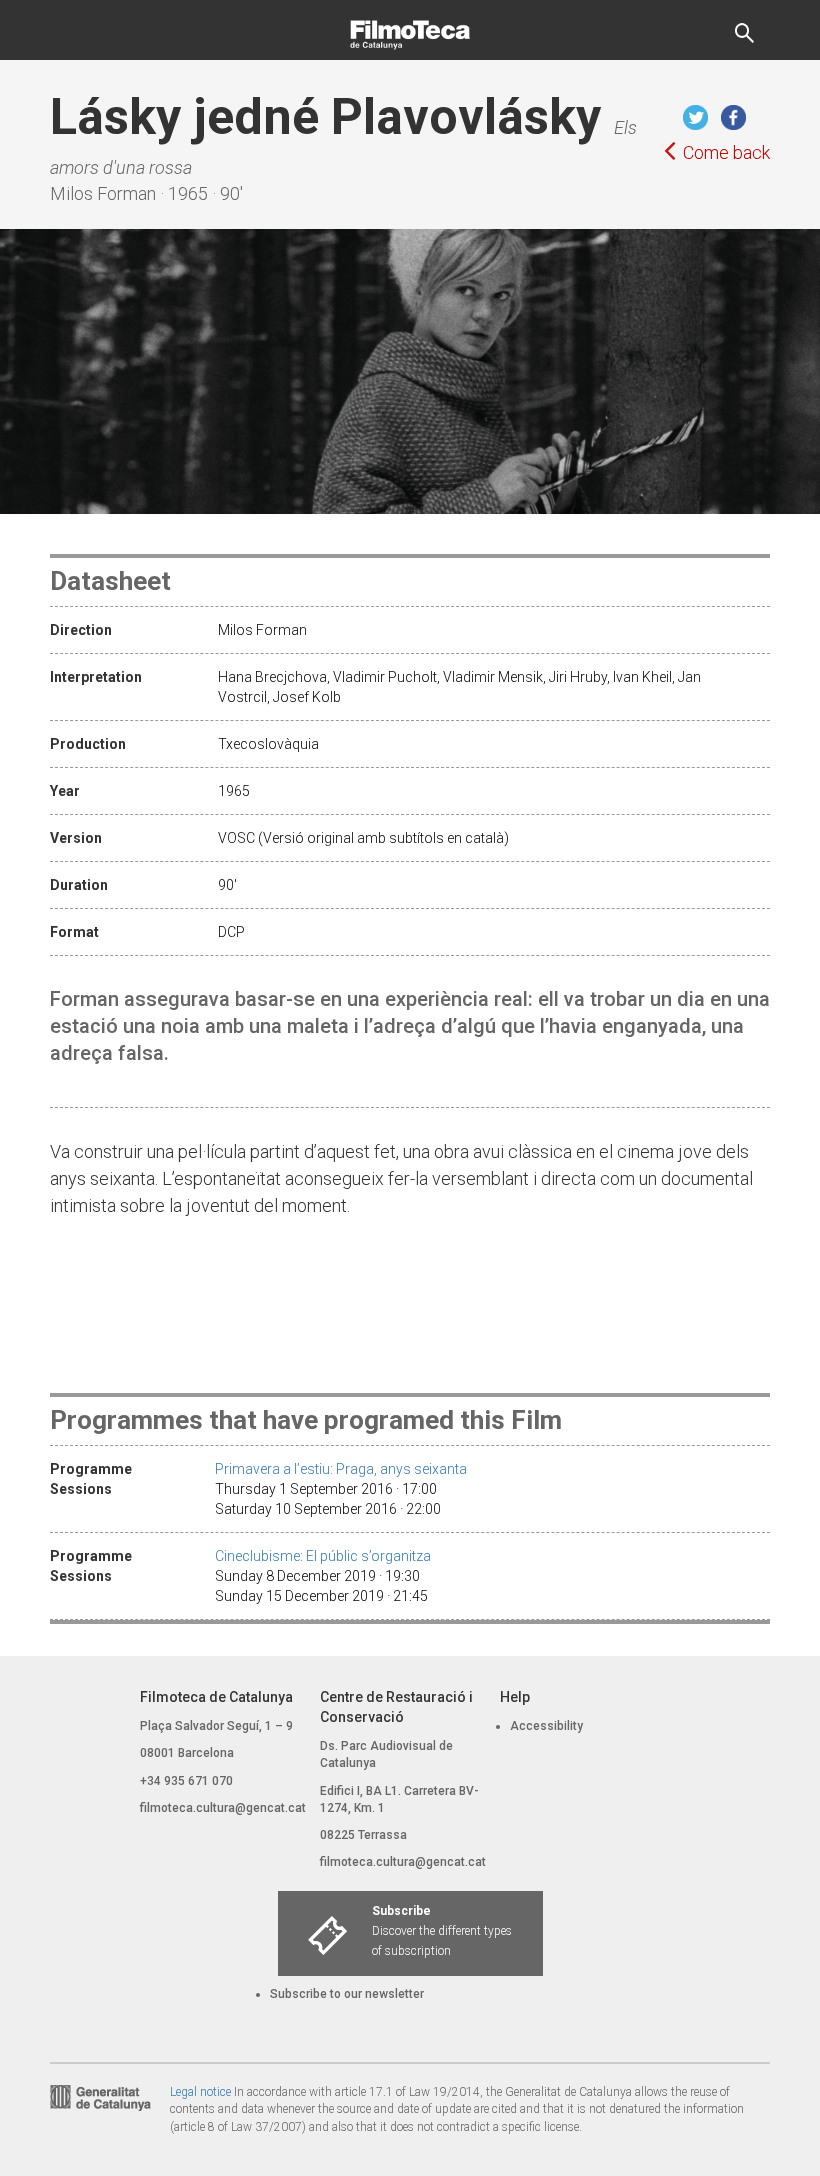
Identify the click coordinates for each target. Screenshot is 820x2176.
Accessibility (546, 1726)
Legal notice (200, 2092)
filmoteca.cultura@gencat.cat (223, 1808)
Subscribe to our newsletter (347, 1994)
